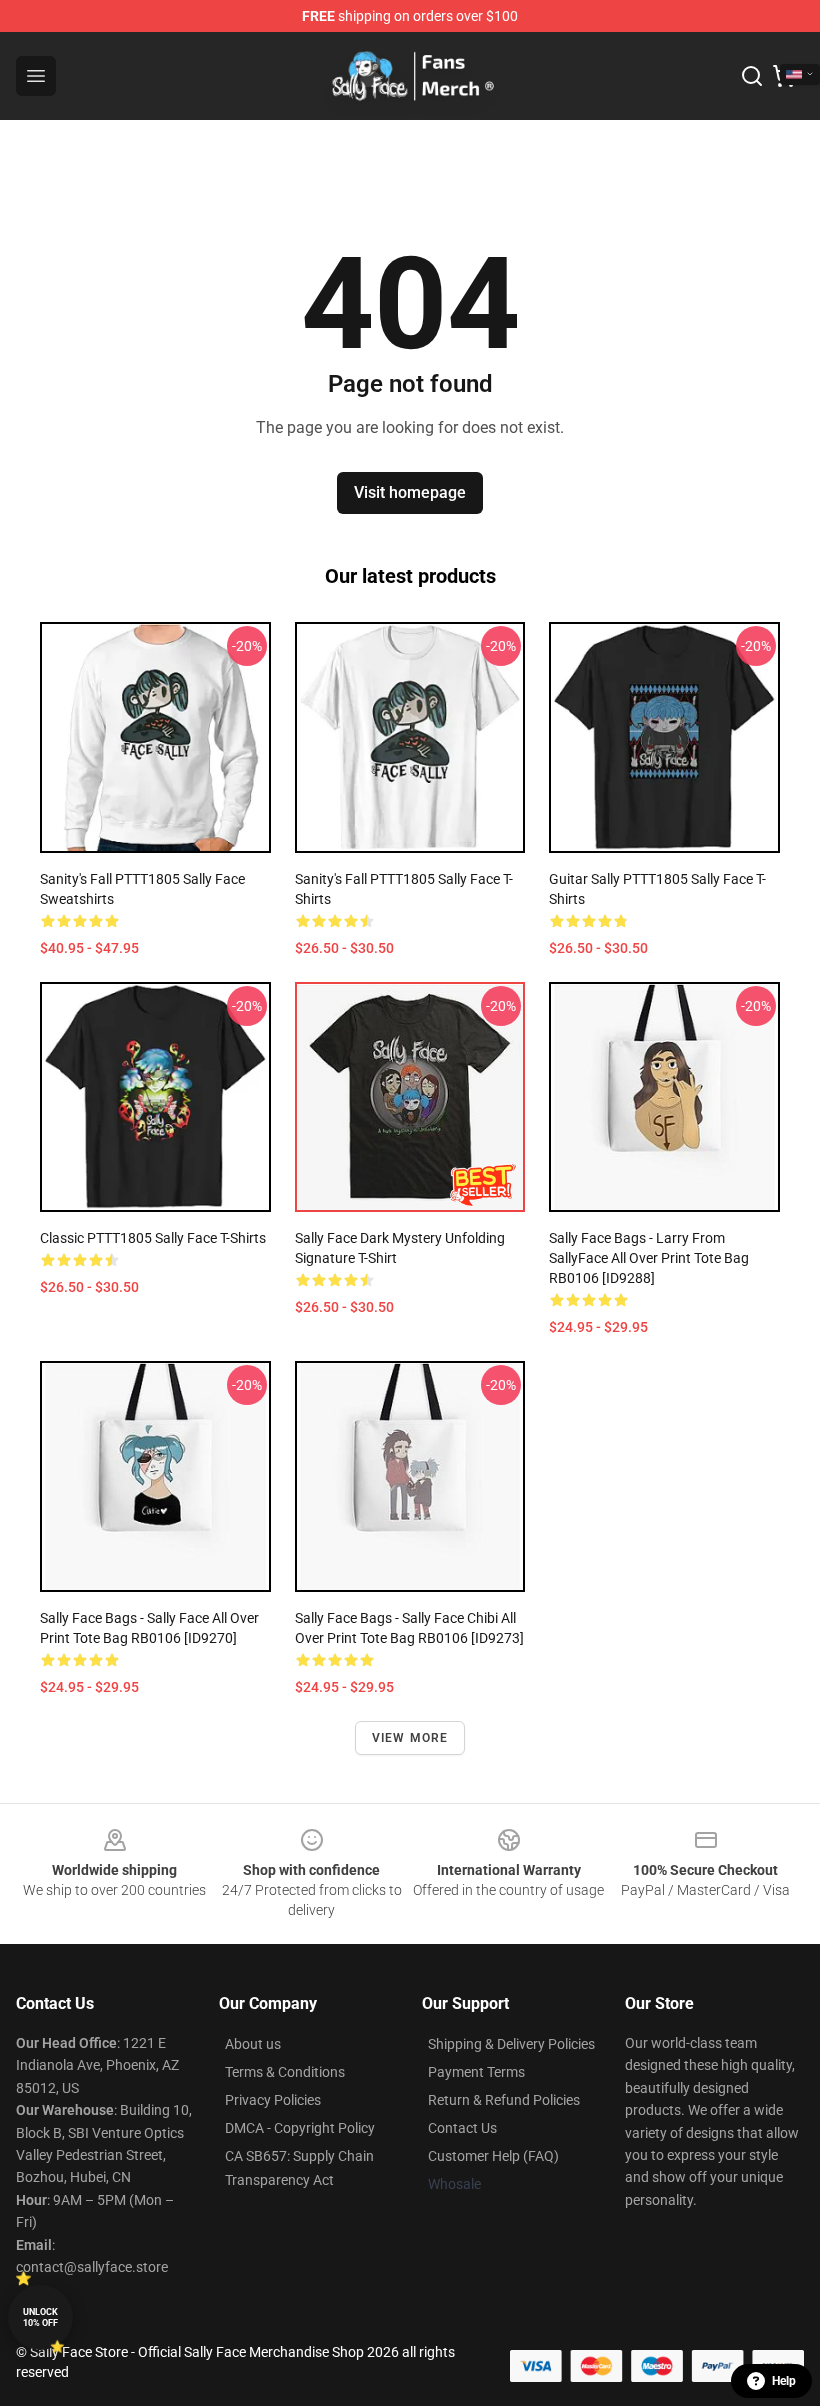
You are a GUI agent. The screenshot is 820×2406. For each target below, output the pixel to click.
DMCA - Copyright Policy (300, 2128)
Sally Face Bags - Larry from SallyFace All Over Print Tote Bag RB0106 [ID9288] (649, 1258)
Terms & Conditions (285, 2072)
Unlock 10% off (40, 2317)
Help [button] (784, 2381)
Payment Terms (476, 2072)
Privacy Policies (273, 2100)
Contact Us (462, 2128)
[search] (752, 76)
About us (253, 2044)
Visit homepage (410, 492)
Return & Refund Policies (504, 2100)
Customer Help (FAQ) (493, 2156)
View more (410, 1738)
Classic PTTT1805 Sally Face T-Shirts (153, 1238)
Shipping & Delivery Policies (511, 2044)
